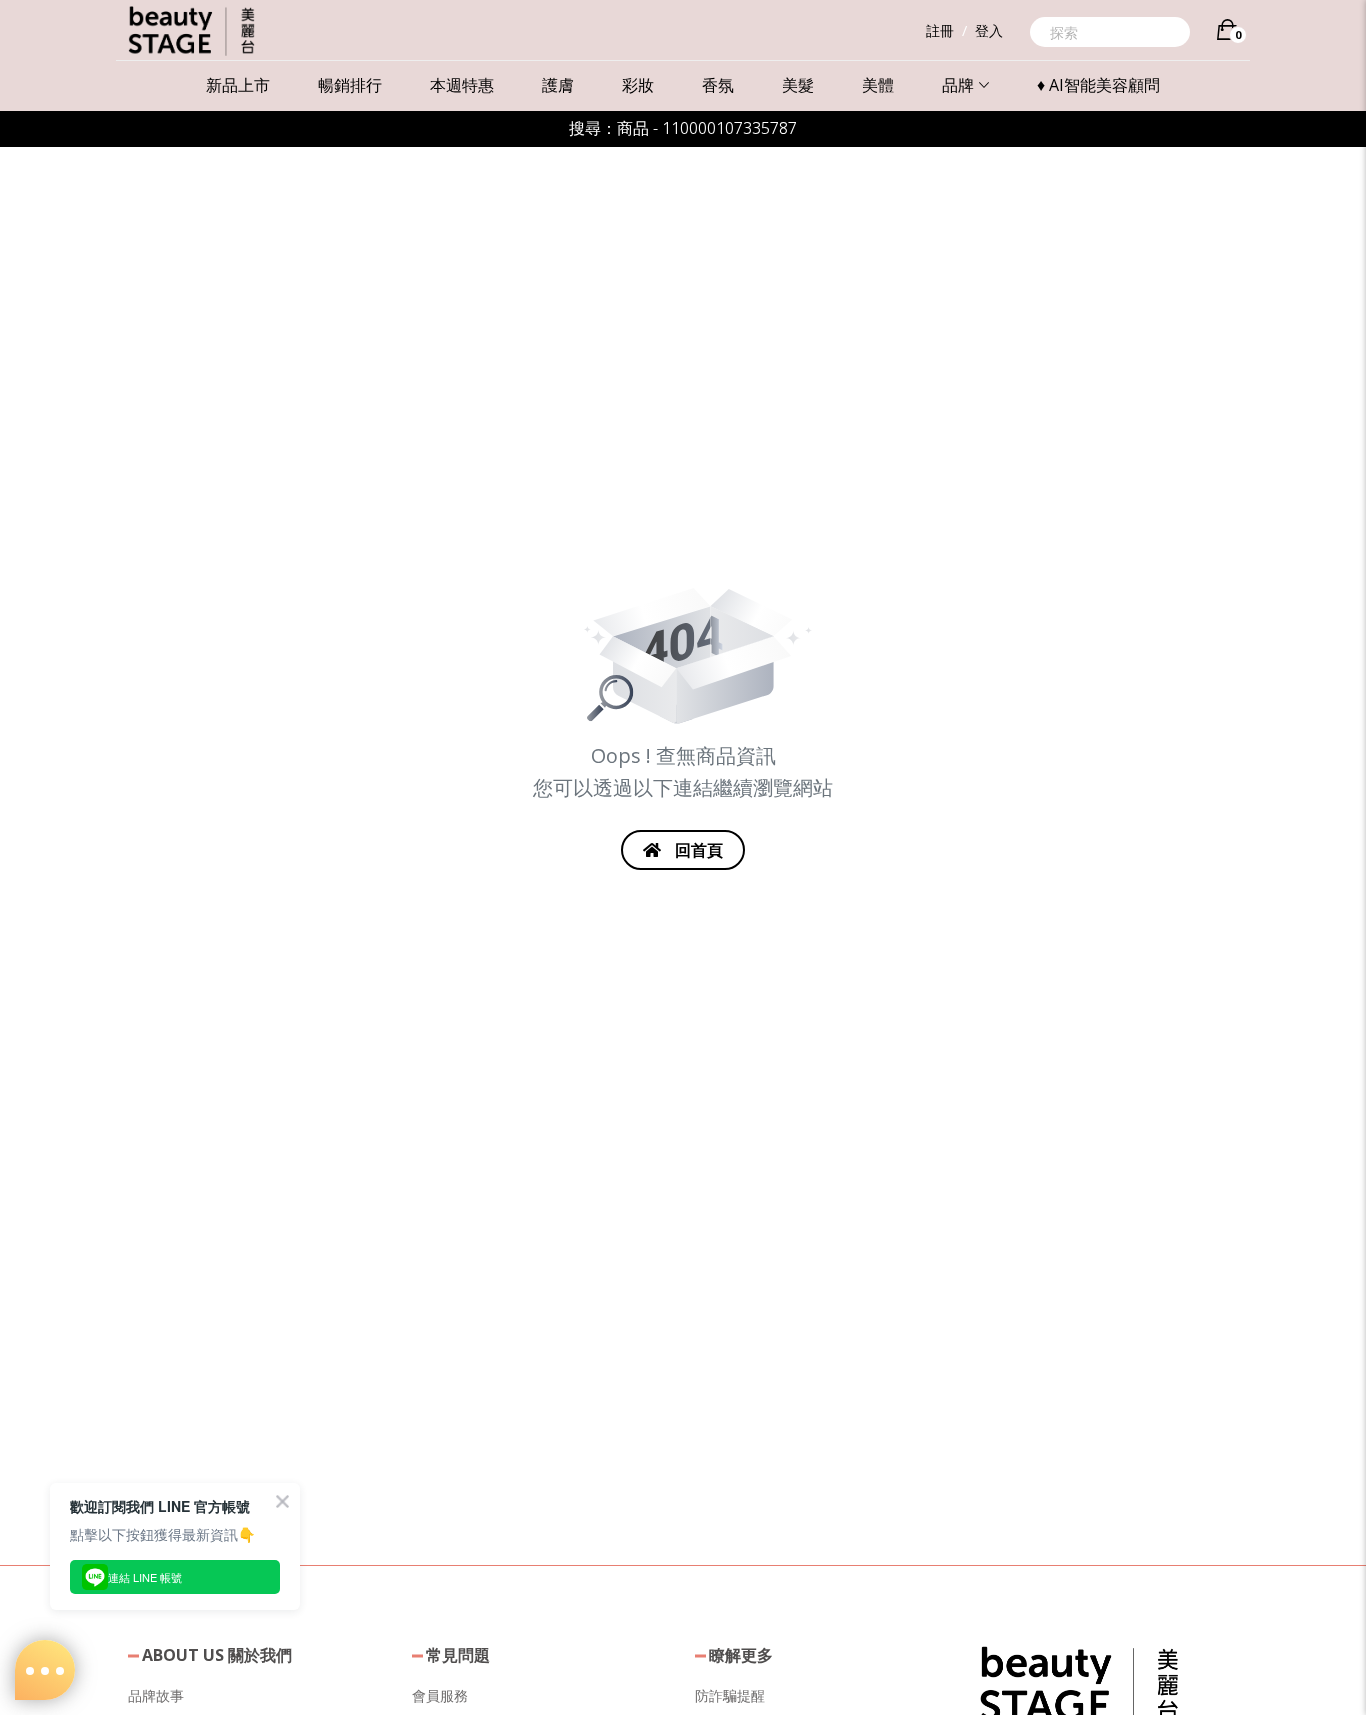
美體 (878, 85)
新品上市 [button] (238, 85)
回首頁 (697, 850)
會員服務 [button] (440, 1695)
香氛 (718, 85)
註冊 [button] (940, 30)
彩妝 (638, 85)
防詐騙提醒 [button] (730, 1695)
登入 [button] (989, 30)
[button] (1079, 1682)
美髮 (798, 85)
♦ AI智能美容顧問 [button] (1098, 85)
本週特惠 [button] (462, 85)
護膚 (558, 85)
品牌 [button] (958, 85)
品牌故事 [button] (156, 1695)
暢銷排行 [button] (350, 85)
